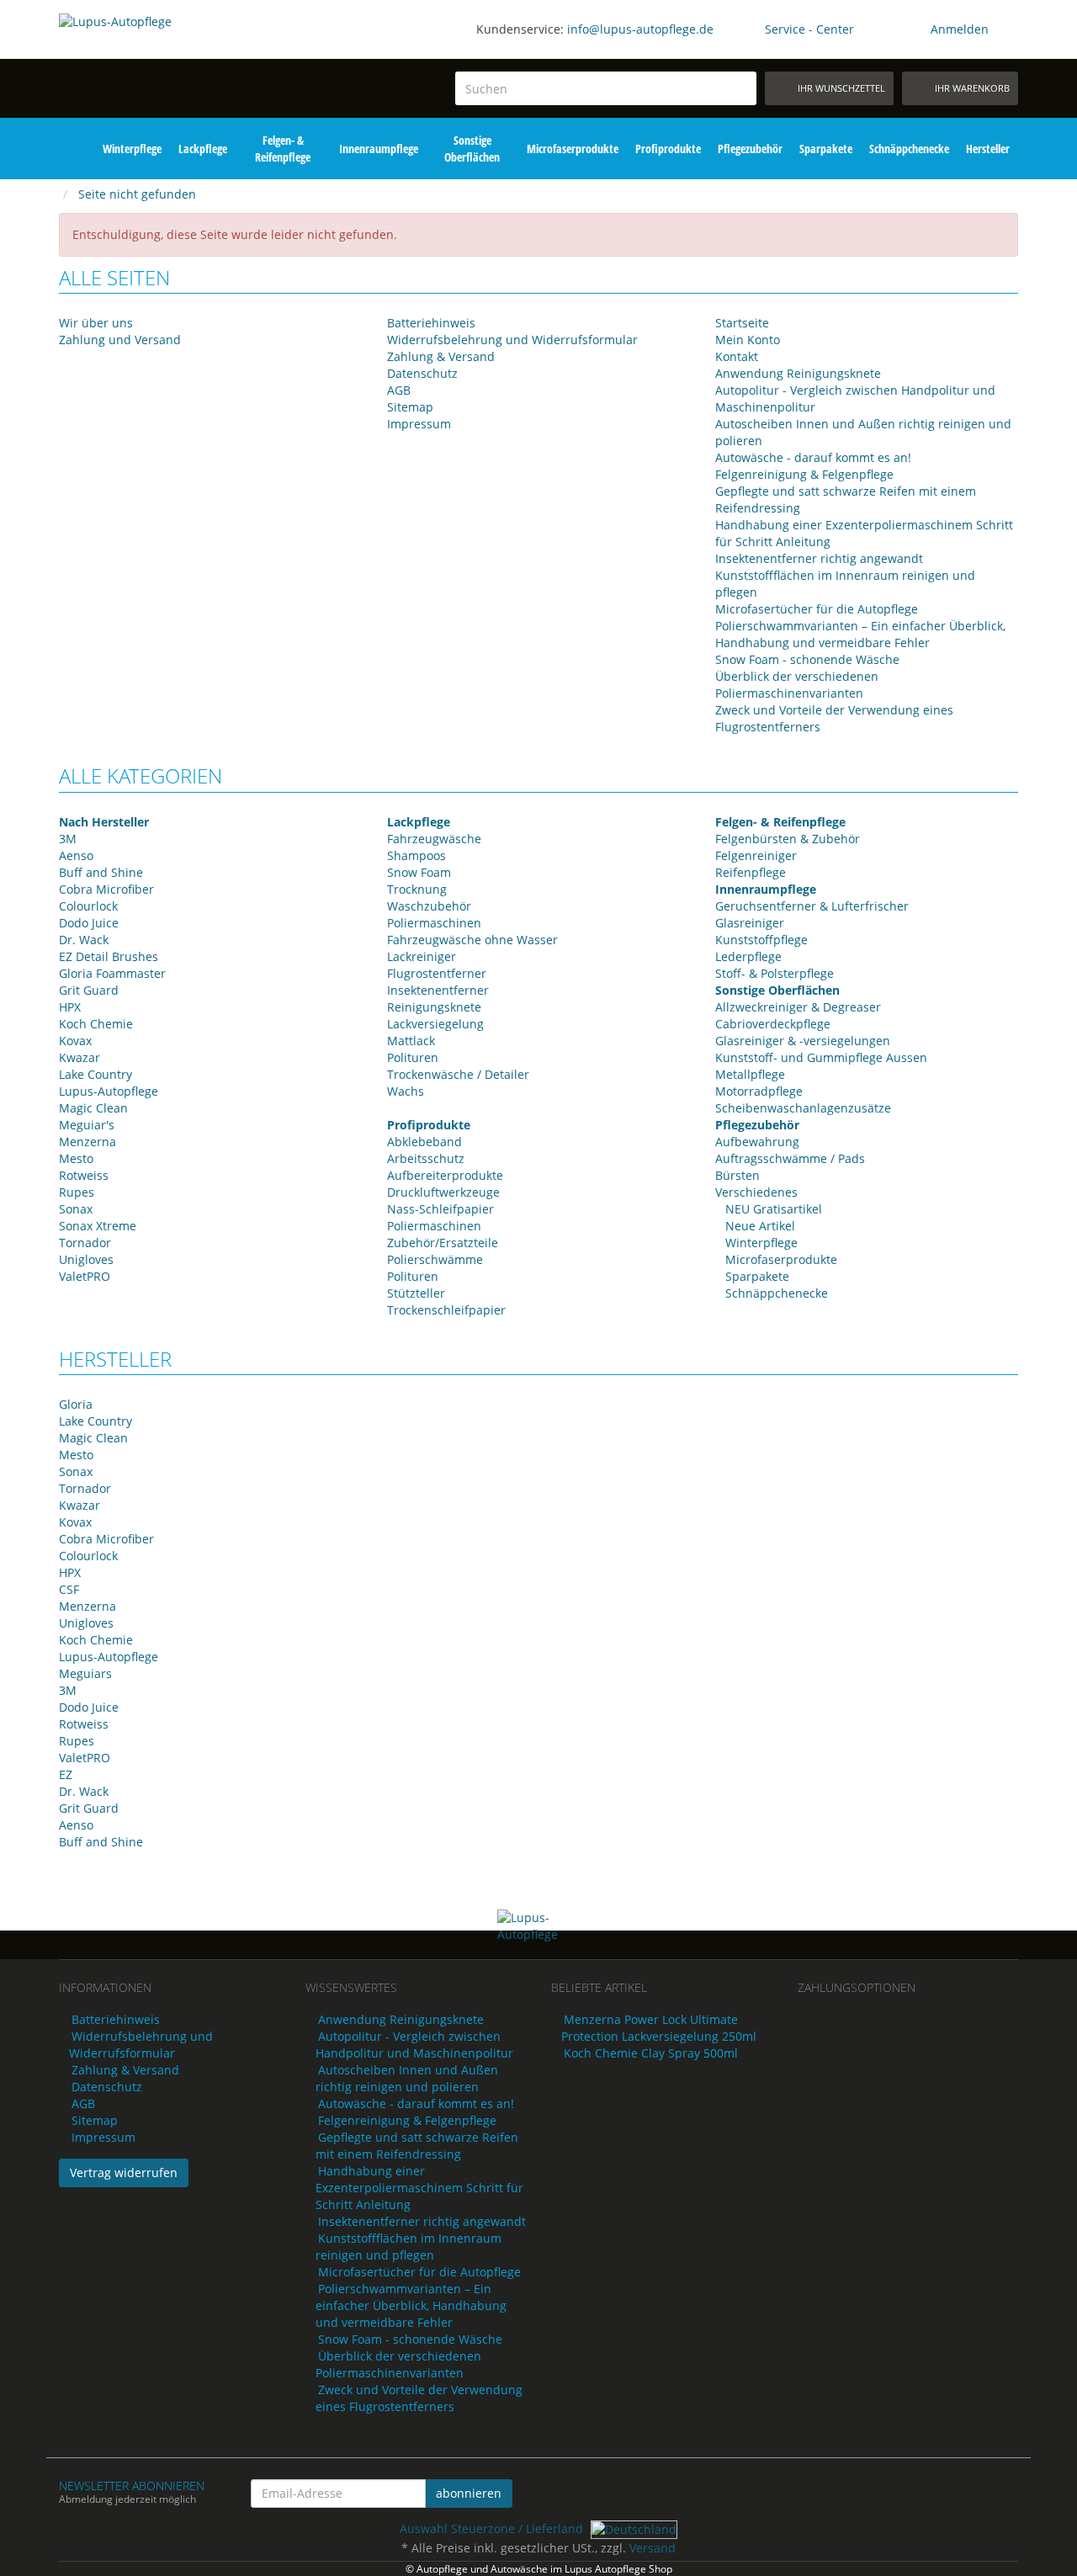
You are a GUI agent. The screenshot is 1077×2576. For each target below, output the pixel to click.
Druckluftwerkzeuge (443, 1192)
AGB (399, 390)
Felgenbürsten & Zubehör (788, 839)
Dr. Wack (84, 940)
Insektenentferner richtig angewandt (819, 558)
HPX (70, 1007)
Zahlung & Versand (441, 356)
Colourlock (88, 906)
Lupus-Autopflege (109, 1091)
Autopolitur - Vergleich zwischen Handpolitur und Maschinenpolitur (414, 2045)
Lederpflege (748, 956)
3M (68, 839)
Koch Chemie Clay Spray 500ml (651, 2053)
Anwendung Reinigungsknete (798, 373)
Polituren (413, 1057)
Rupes (77, 1192)
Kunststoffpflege (761, 940)
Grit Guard (89, 990)
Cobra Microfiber (106, 889)
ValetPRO (85, 1276)
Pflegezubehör (750, 149)
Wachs (406, 1091)
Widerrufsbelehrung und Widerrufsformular (512, 340)
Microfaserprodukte (573, 149)
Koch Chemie (96, 1024)
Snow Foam (419, 872)
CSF (69, 1589)
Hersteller (988, 149)
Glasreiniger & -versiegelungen (803, 1041)
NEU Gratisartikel (772, 1209)
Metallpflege (750, 1074)
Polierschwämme (435, 1259)
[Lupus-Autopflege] (170, 66)
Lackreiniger (422, 956)
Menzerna (88, 1142)
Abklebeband (424, 1142)
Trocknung (417, 889)
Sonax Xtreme (98, 1226)
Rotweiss (84, 1175)
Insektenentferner (438, 990)
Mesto (76, 1158)
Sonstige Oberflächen (472, 149)
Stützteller (416, 1293)
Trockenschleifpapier (446, 1310)
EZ (66, 1774)
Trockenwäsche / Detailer (458, 1074)
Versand (653, 2548)
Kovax (75, 1041)
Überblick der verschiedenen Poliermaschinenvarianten (797, 685)
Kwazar (80, 1057)
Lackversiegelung (435, 1024)
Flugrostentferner (437, 973)
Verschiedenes (756, 1192)
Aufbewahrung (757, 1142)
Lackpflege (203, 149)
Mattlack (411, 1041)
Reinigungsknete (434, 1007)
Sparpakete (826, 149)
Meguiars (85, 1673)
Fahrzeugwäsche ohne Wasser (472, 940)
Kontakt (737, 356)
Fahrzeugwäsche (434, 839)
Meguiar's (87, 1125)
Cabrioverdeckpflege (773, 1024)
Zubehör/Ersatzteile (443, 1243)
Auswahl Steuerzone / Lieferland (493, 2528)
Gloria (76, 1404)
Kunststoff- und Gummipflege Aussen (821, 1057)
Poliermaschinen (434, 923)
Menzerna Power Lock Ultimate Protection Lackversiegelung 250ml (659, 2028)
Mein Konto (748, 340)
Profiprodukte (668, 149)
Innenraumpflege (379, 149)
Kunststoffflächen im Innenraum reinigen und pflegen (409, 2247)
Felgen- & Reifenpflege (283, 149)
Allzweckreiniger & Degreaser (798, 1007)
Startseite (742, 323)
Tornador (85, 1243)
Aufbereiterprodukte (445, 1175)
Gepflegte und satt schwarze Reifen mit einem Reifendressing (417, 2146)
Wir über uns (96, 323)
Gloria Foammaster (112, 973)
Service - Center (809, 29)
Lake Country (95, 1074)
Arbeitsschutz (426, 1158)
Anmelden (960, 29)
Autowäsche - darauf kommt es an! (813, 457)
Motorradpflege (759, 1091)
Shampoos (416, 855)
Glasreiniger (750, 923)
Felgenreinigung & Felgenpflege (804, 474)
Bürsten (737, 1175)
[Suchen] (740, 89)
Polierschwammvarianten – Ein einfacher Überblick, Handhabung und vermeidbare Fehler (860, 634)
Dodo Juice (89, 923)
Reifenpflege (751, 872)
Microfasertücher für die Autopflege (817, 609)
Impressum (419, 424)
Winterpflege (132, 149)
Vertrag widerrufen (124, 2172)
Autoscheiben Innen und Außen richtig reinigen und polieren (407, 2078)
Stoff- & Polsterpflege (775, 973)
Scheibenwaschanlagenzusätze (803, 1108)
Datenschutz (422, 373)
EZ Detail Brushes (109, 956)
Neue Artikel (759, 1226)
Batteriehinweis (431, 323)
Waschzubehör (429, 906)
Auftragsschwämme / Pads (790, 1158)
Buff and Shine (101, 872)
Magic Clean (93, 1108)
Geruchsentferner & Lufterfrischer (812, 906)
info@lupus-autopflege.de (640, 29)
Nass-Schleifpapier (440, 1209)
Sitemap (410, 407)
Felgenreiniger (756, 855)
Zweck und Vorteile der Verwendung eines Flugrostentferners (419, 2398)
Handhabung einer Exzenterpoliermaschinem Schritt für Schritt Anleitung (419, 2188)
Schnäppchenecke (909, 149)
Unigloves (86, 1259)
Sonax (76, 1209)
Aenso (76, 855)
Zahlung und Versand (120, 340)
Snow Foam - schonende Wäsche (807, 659)
